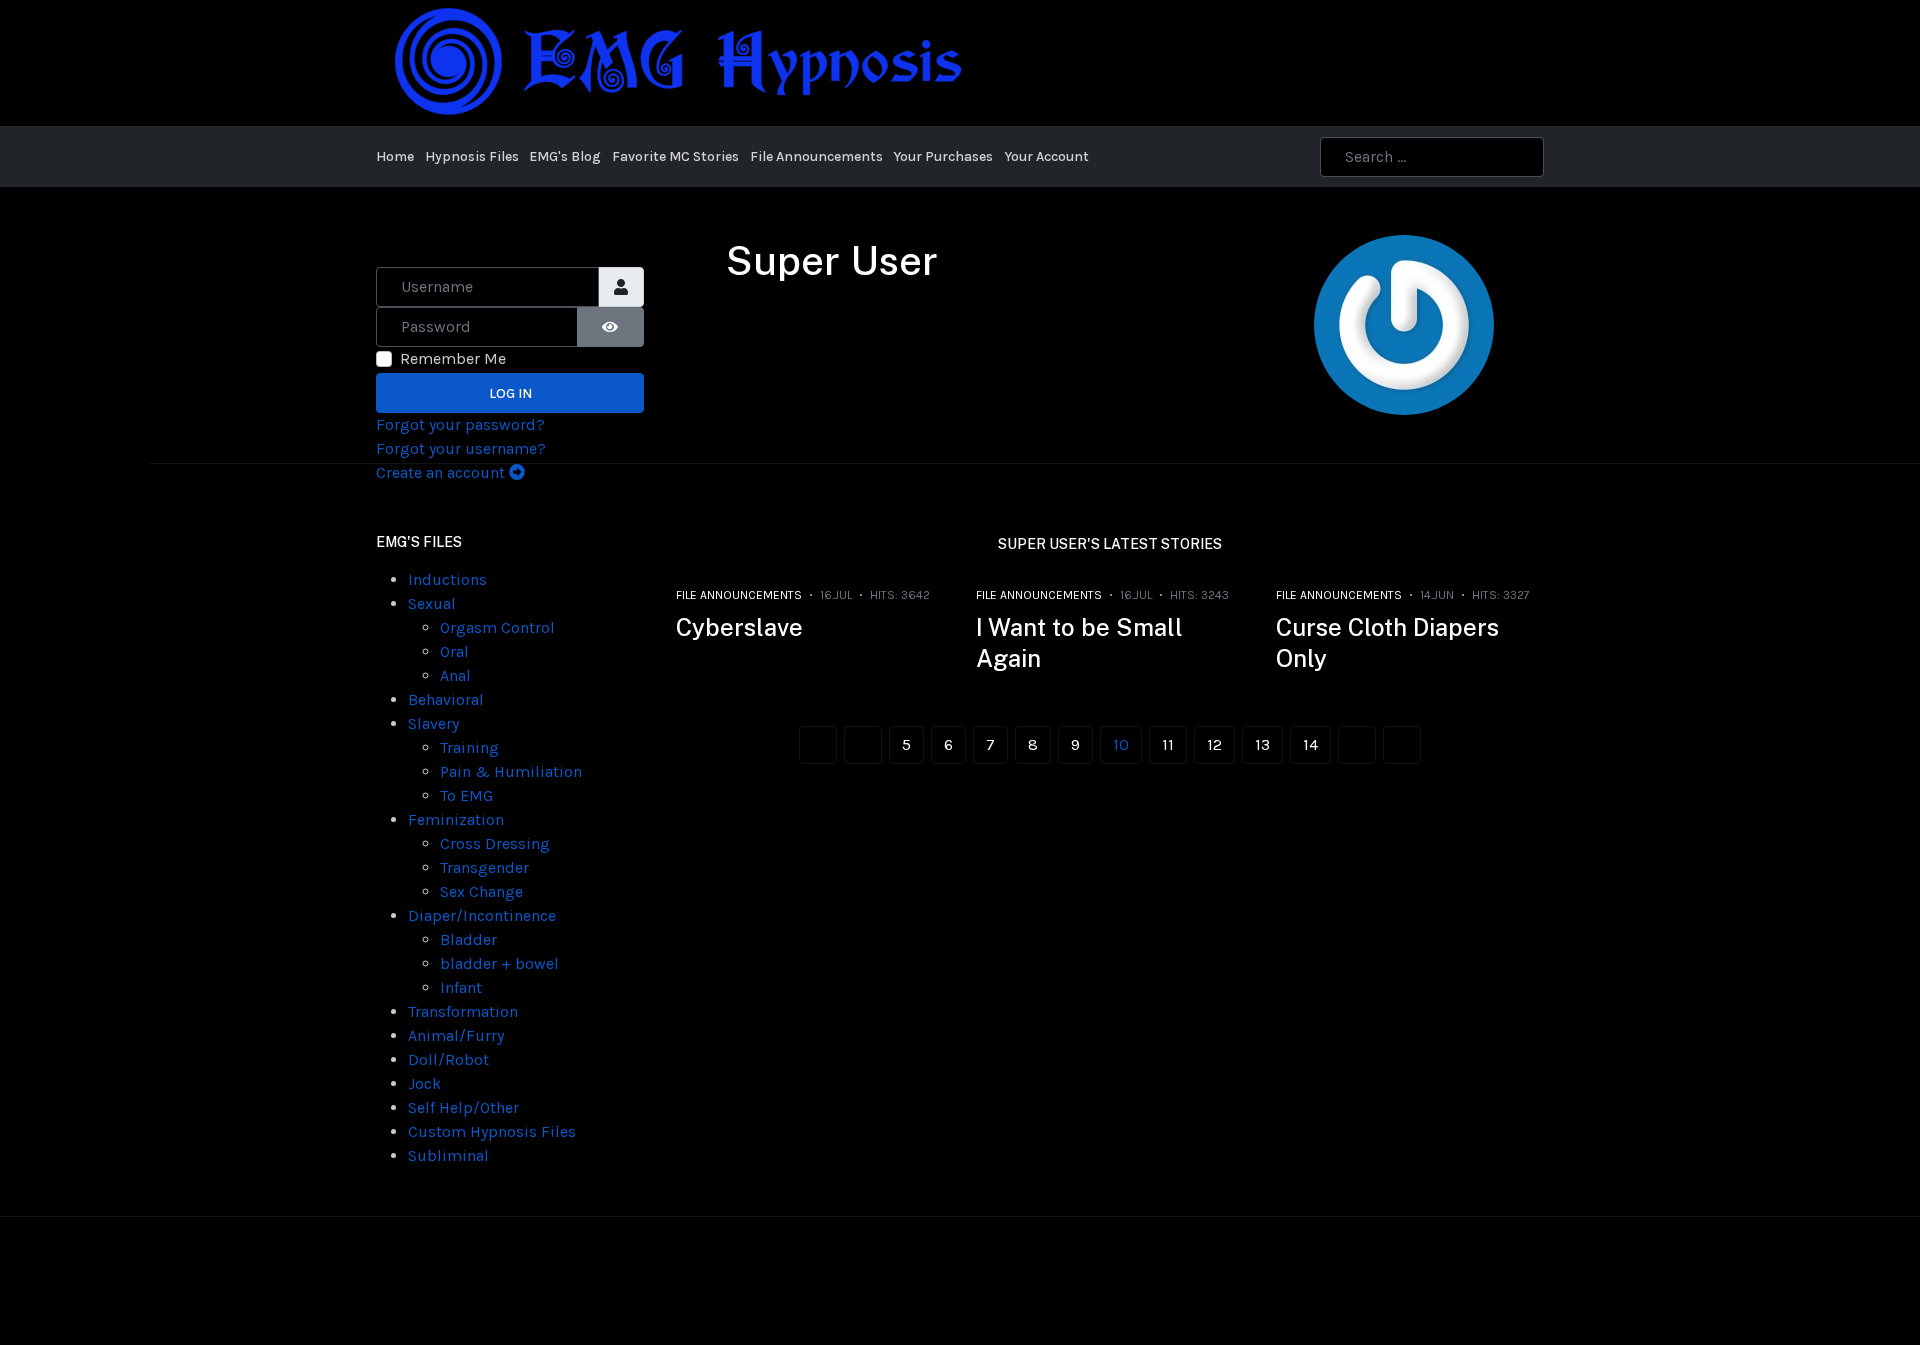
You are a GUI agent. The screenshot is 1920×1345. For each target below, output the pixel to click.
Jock (424, 1083)
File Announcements (739, 595)
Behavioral (446, 699)
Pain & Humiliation (511, 771)
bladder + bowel (499, 963)
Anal (455, 675)
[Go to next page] (1357, 745)
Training (469, 747)
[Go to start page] (818, 745)
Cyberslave (739, 627)
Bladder (468, 939)
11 (1168, 744)
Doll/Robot (448, 1059)
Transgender (484, 867)
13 (1262, 744)
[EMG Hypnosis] (676, 61)
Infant (461, 987)
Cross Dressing (495, 843)
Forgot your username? (461, 448)
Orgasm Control (497, 627)
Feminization (456, 819)
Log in (510, 393)
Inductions (447, 579)
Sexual (432, 603)
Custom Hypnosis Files (492, 1131)
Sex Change (481, 891)
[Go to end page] (1402, 745)
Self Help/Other (463, 1107)
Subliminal (448, 1155)
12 (1214, 744)
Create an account (442, 472)
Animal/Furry (456, 1035)
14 (1310, 744)
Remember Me (453, 358)
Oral (454, 651)
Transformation (463, 1011)
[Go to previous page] (863, 745)
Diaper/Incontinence (482, 915)
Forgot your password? (460, 424)
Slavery (433, 723)
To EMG (466, 795)
